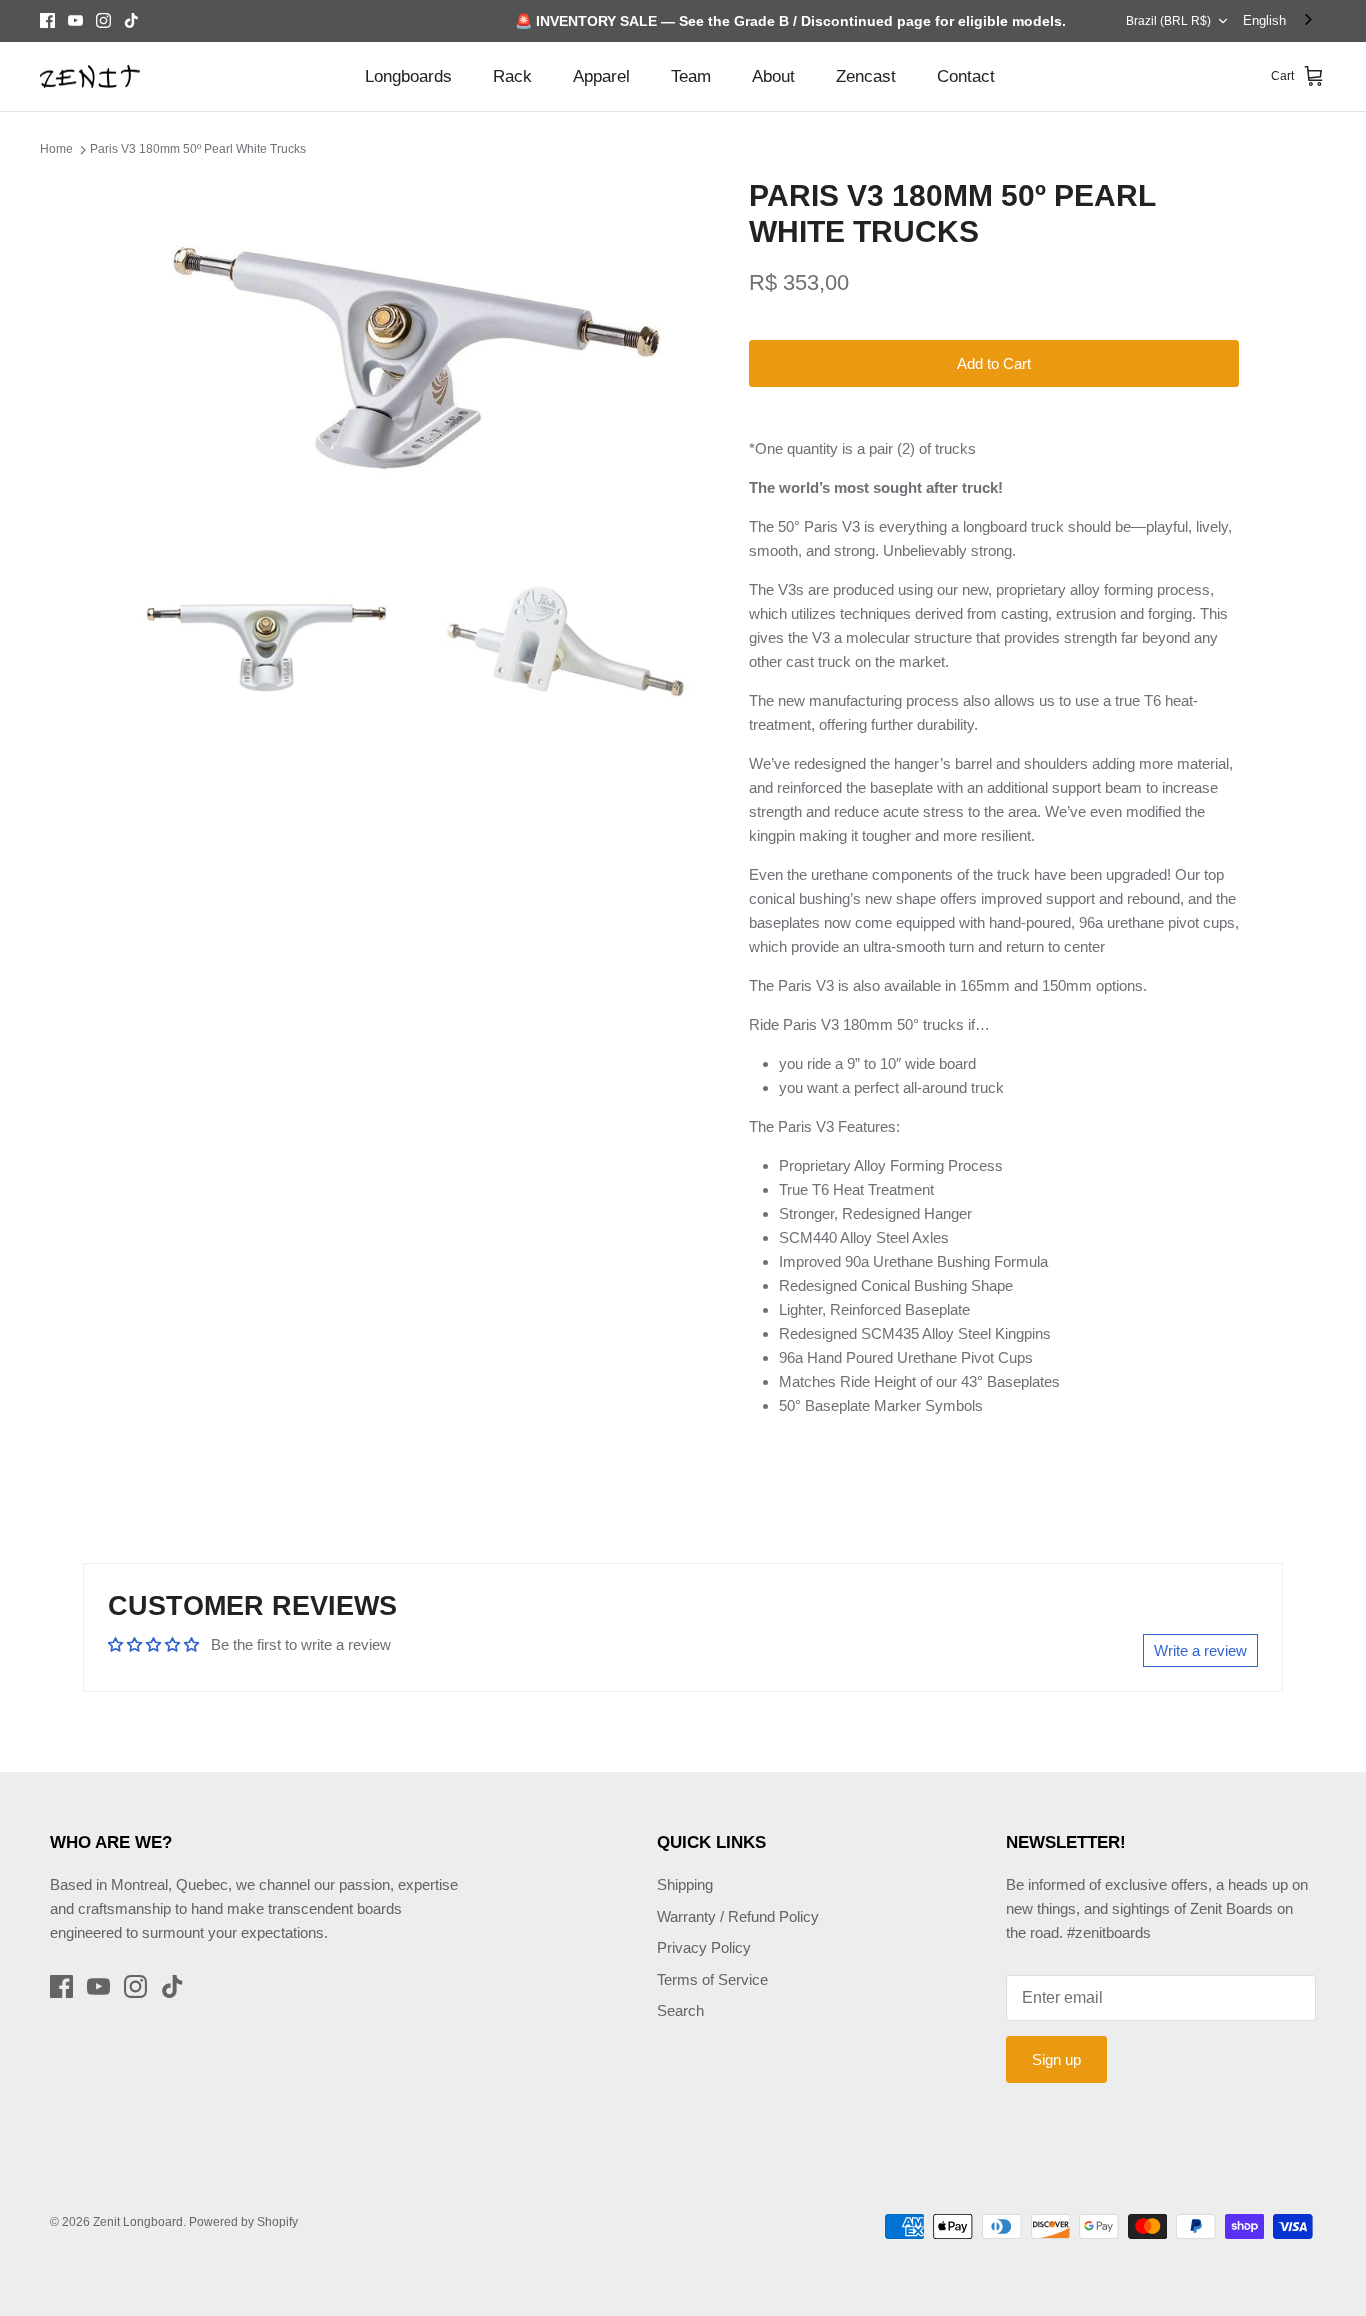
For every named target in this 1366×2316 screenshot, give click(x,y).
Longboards (408, 76)
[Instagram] (103, 20)
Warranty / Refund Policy (738, 1916)
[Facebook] (47, 20)
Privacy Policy (704, 1947)
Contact (966, 76)
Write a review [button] (1200, 1650)
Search (680, 2010)
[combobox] (1279, 20)
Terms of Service (712, 1979)
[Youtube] (75, 20)
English (1264, 20)
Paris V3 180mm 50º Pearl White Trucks (198, 149)
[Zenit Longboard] (90, 77)
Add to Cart (994, 363)
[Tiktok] (131, 20)
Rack (512, 76)
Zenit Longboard (138, 2222)
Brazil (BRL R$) (1168, 21)
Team (691, 76)
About (773, 76)
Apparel (601, 76)
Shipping (685, 1884)
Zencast (866, 76)
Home (56, 149)
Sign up (1056, 2059)
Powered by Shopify (243, 2222)
